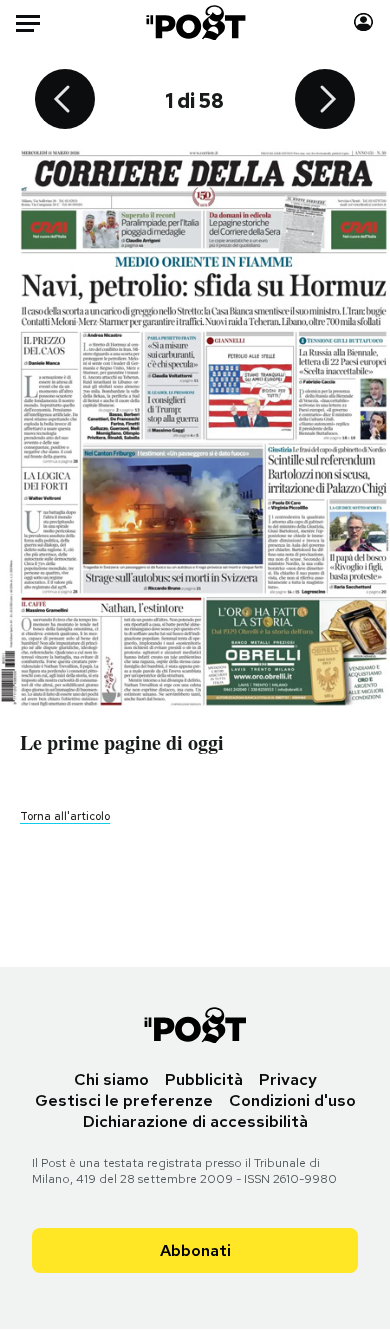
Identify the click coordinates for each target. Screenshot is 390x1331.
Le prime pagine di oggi (122, 742)
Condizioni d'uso (292, 1100)
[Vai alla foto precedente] (65, 101)
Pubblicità (204, 1079)
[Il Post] (194, 22)
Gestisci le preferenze (124, 1100)
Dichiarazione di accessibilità (195, 1121)
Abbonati (195, 1250)
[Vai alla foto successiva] (325, 101)
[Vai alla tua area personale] (363, 22)
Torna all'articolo (65, 816)
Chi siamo (111, 1079)
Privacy (288, 1079)
